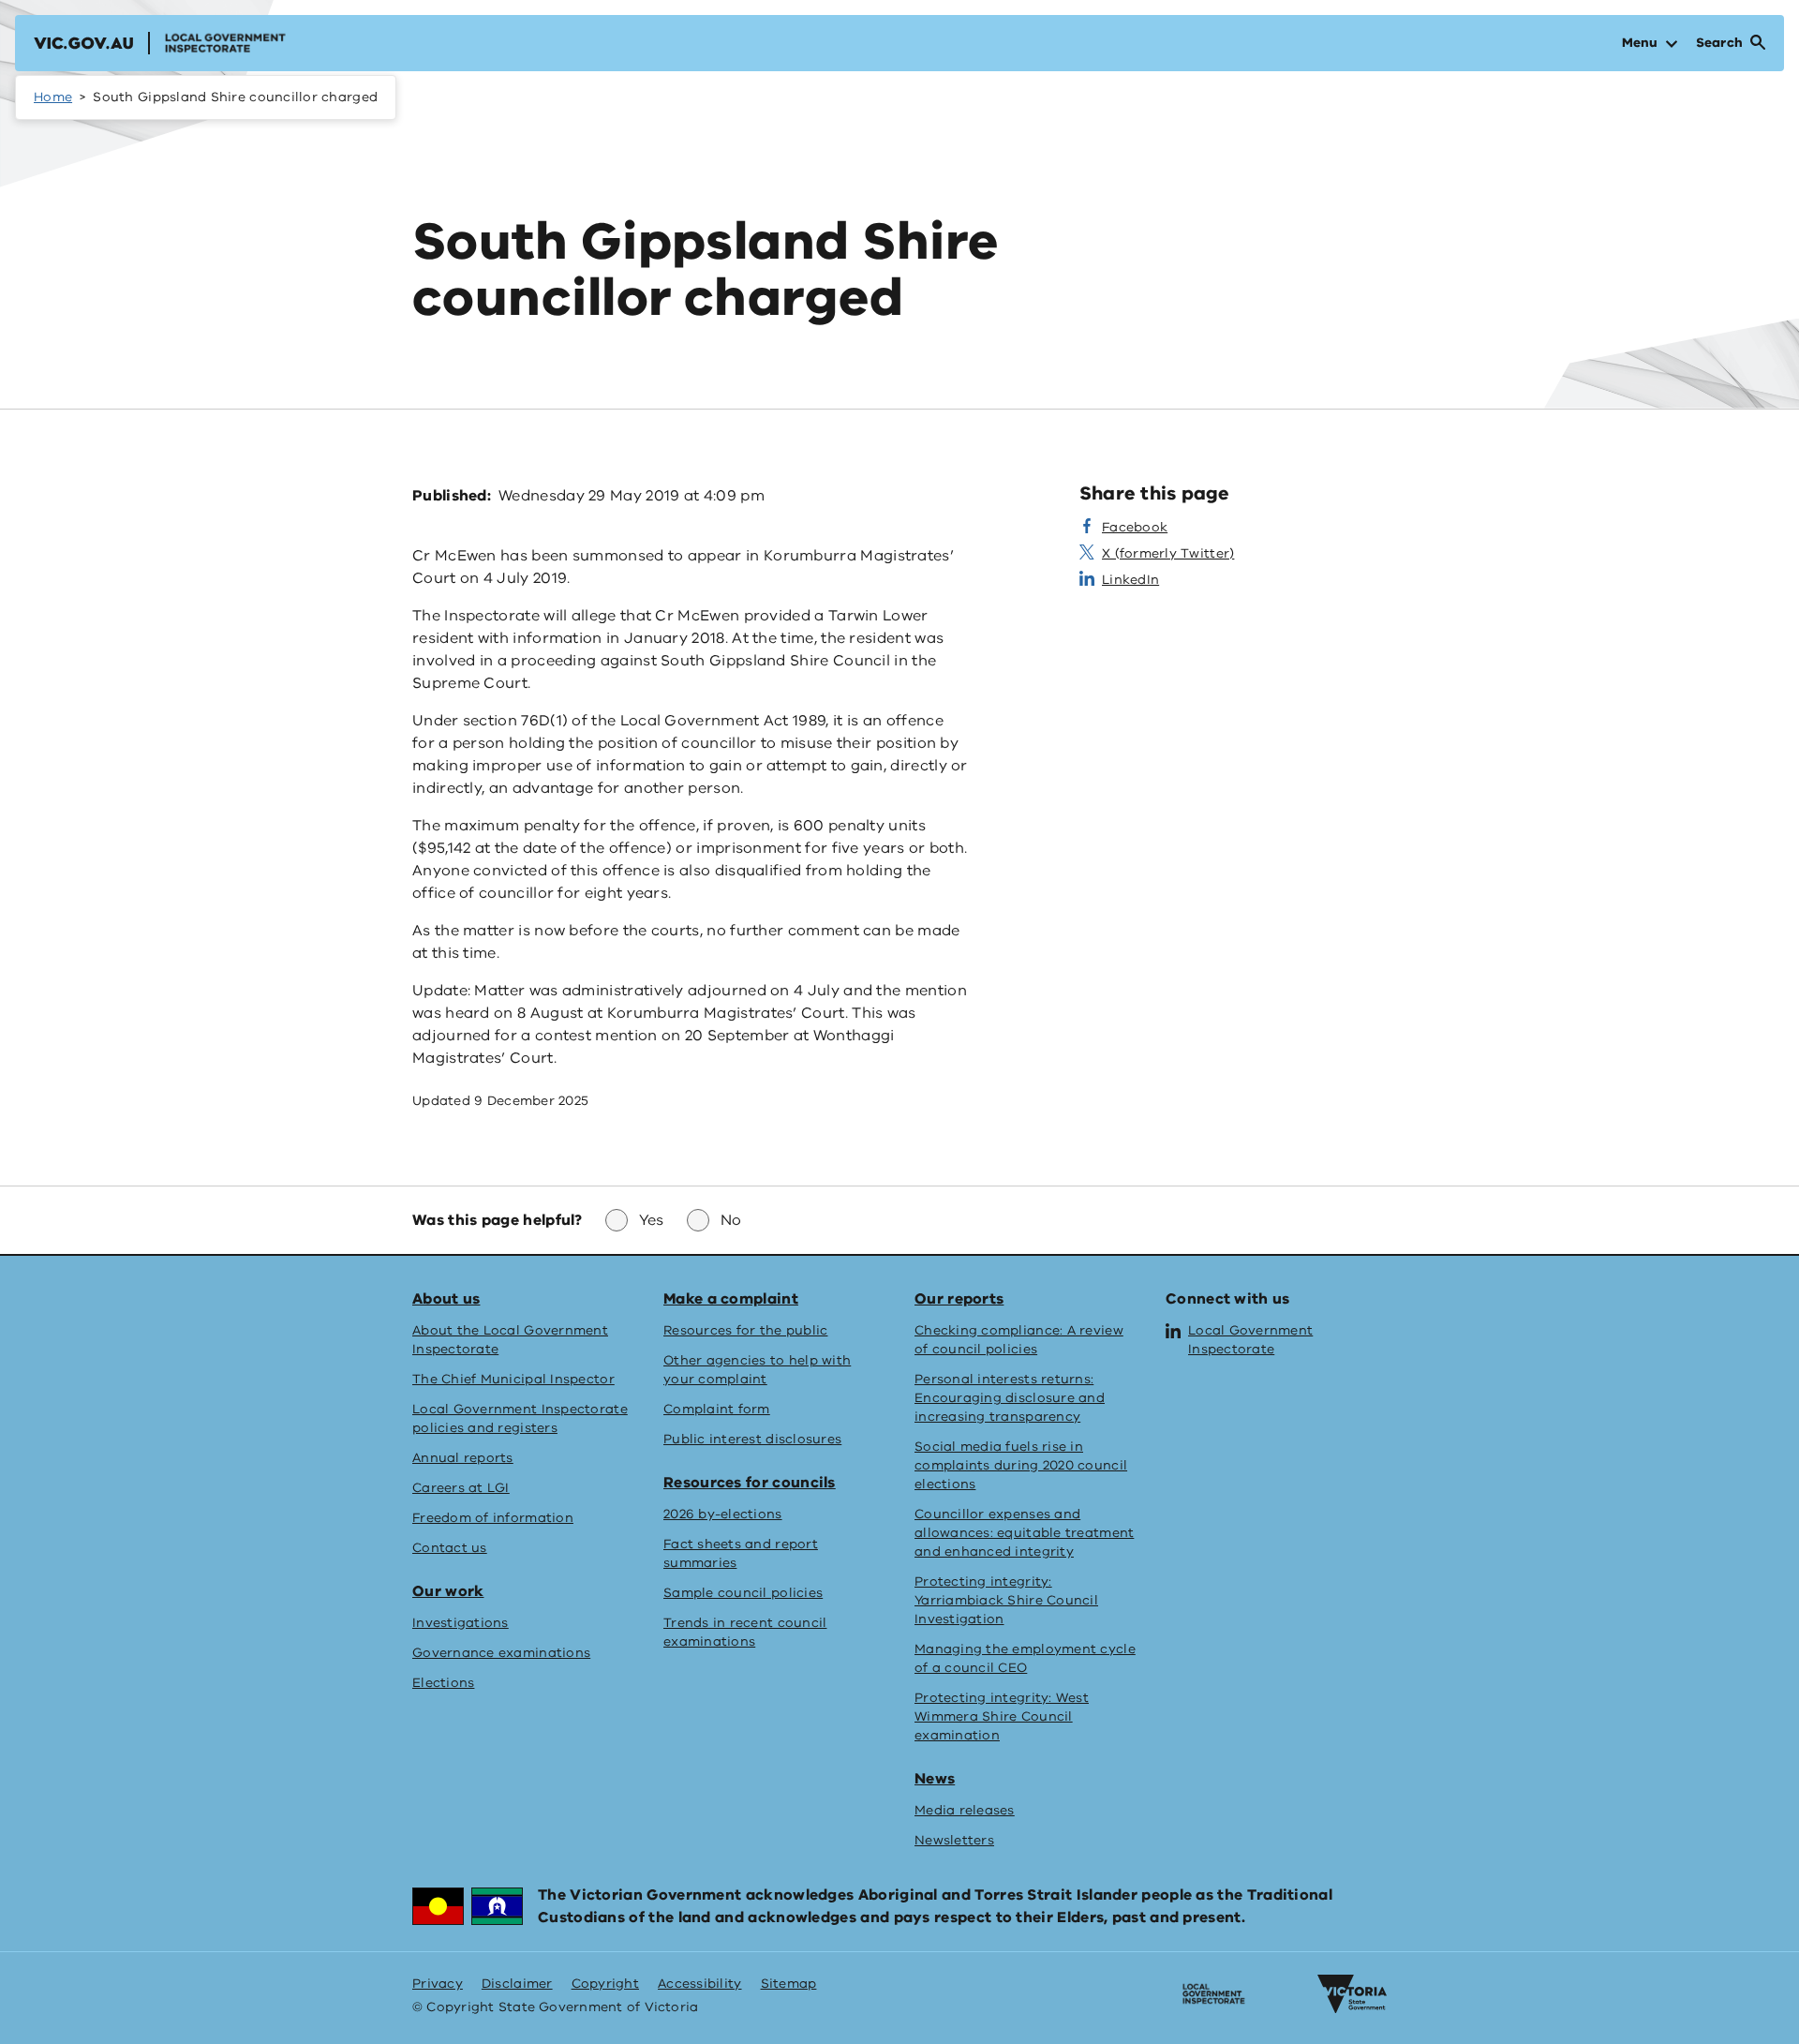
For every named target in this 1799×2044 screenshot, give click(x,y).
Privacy (438, 1984)
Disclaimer (517, 1984)
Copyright (605, 1984)
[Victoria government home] (1352, 1994)
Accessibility (700, 1984)
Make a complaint (731, 1299)
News (935, 1779)
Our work (448, 1591)
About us (446, 1299)
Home (53, 97)
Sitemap (789, 1984)
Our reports (959, 1299)
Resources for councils (750, 1483)
